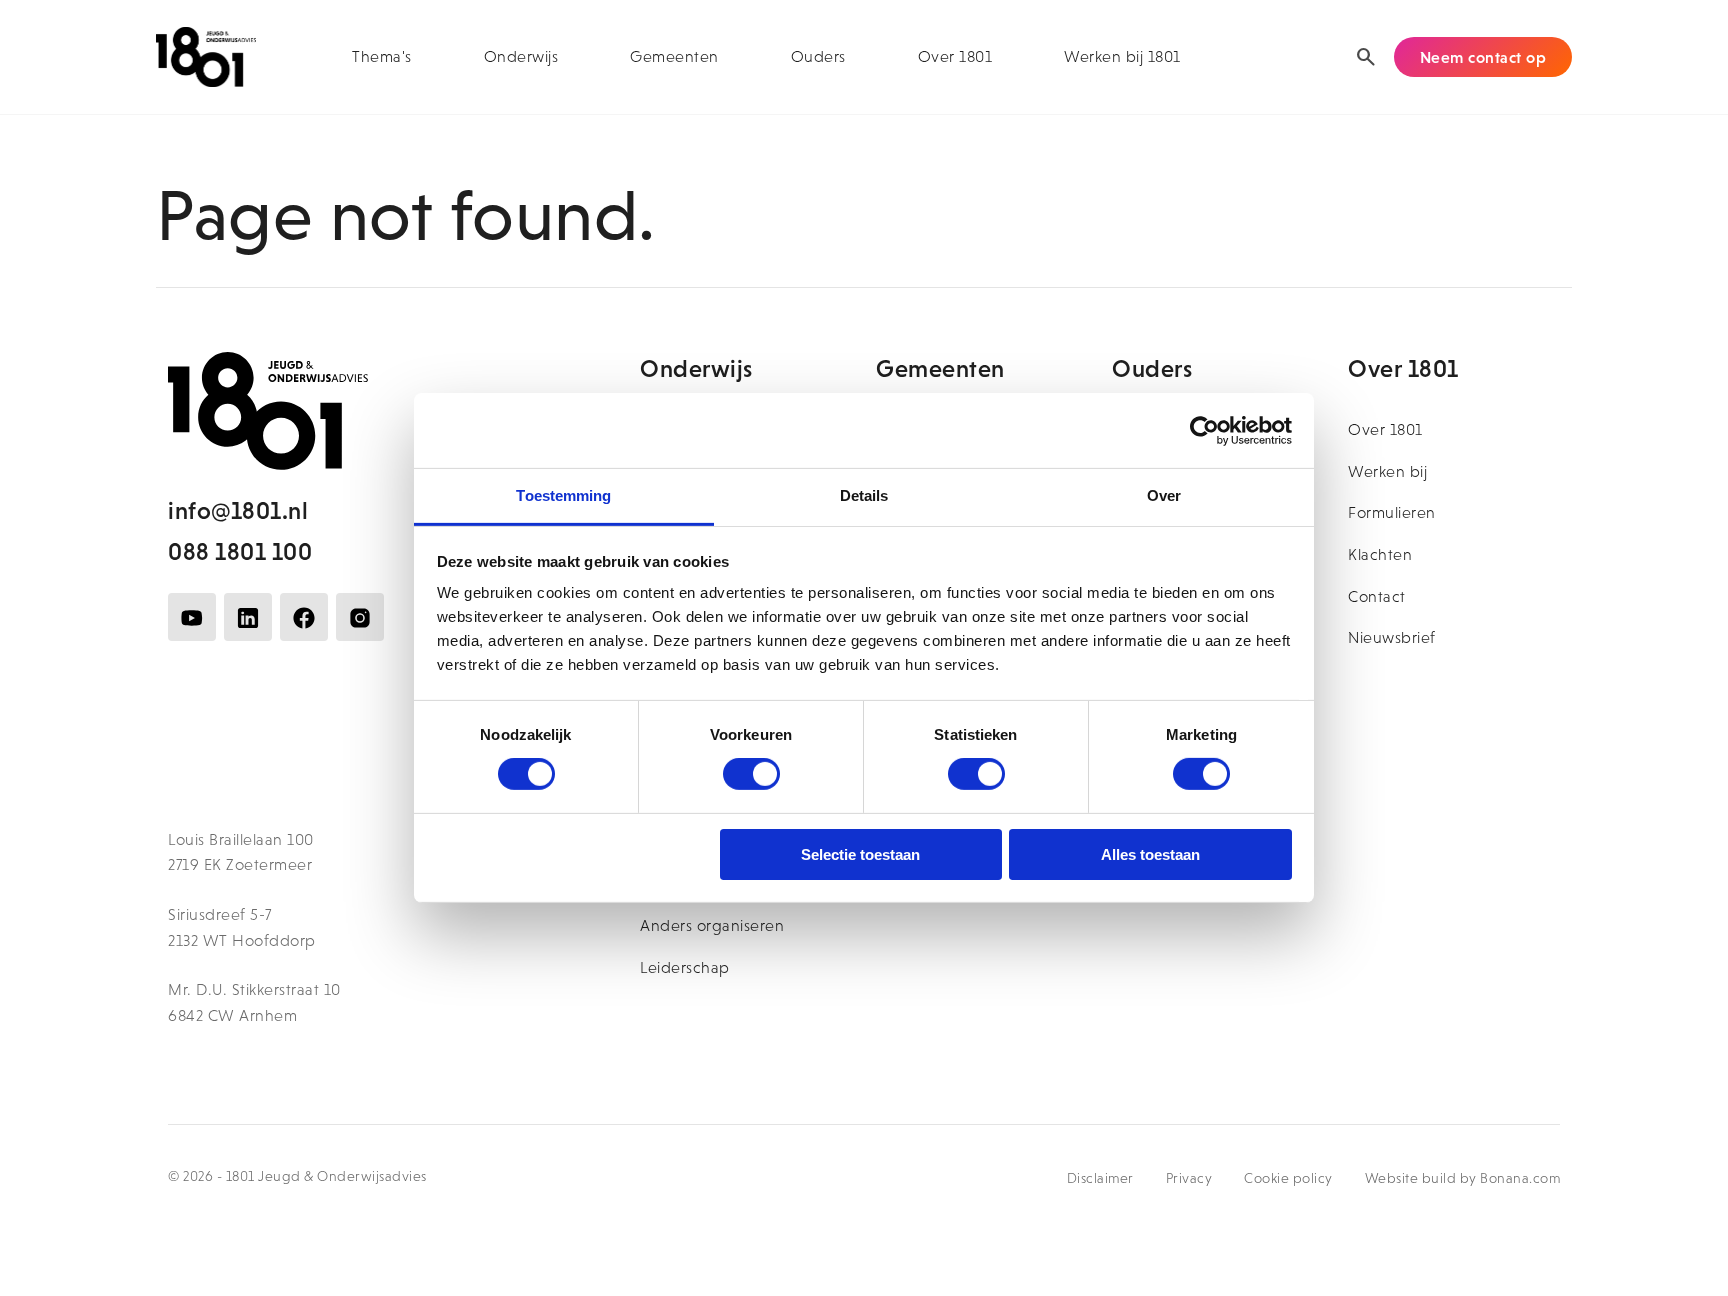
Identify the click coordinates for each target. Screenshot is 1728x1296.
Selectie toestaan (860, 854)
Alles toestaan (1150, 854)
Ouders (818, 56)
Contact (1377, 596)
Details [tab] (864, 495)
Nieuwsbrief (1392, 637)
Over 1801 (955, 56)
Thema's (382, 56)
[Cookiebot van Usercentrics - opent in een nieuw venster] (1204, 430)
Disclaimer (1100, 1178)
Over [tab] (1164, 495)
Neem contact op (1483, 57)
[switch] (751, 774)
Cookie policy (1288, 1178)
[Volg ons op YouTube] (192, 617)
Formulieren (1392, 512)
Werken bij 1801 (1122, 56)
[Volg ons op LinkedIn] (248, 617)
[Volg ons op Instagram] (360, 617)
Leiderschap (685, 967)
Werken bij (1387, 471)
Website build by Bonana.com (1463, 1178)
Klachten (1380, 554)
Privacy (1189, 1178)
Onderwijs (521, 56)
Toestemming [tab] (563, 495)
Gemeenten (674, 56)
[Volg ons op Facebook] (304, 617)
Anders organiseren (712, 925)
